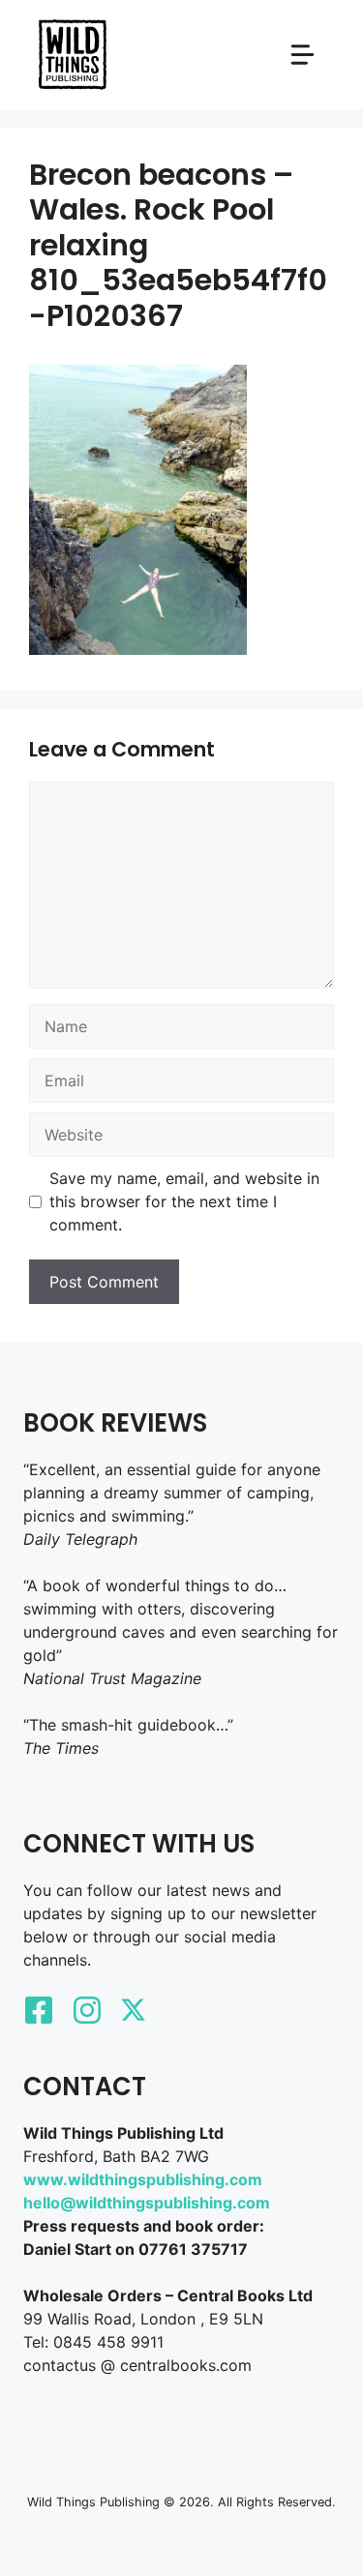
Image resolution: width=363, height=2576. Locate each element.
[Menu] (302, 55)
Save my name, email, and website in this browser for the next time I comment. (184, 1201)
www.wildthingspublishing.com (143, 2179)
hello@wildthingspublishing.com (147, 2203)
